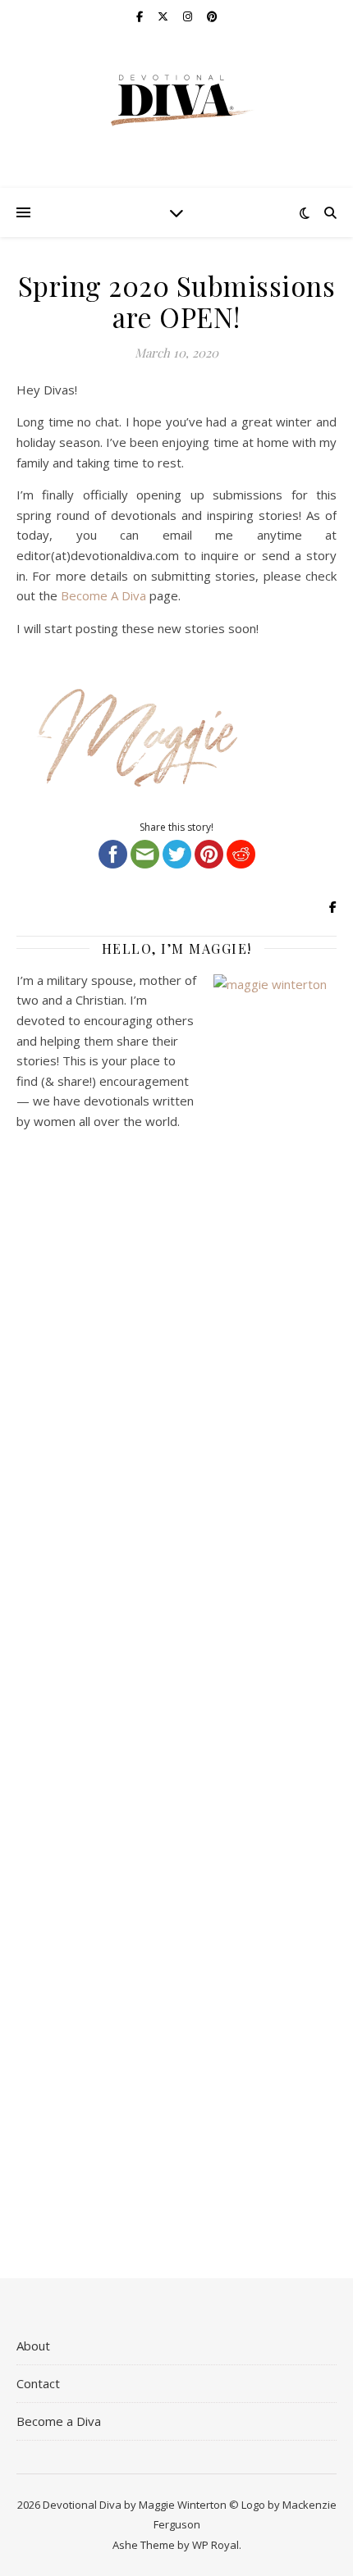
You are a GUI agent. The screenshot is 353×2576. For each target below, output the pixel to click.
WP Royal (215, 2545)
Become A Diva (103, 595)
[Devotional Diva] (176, 100)
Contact (38, 2383)
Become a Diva (59, 2421)
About (33, 2346)
